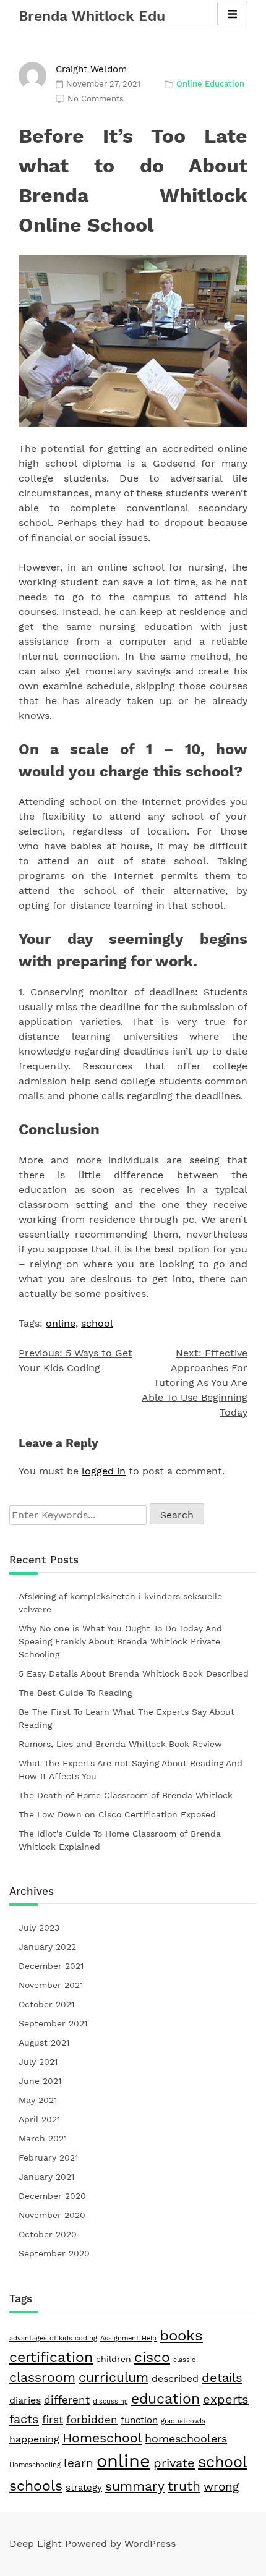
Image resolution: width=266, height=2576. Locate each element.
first (53, 2420)
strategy (84, 2488)
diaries (25, 2400)
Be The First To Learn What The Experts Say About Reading (127, 1718)
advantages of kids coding (53, 2338)
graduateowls (183, 2421)
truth (184, 2486)
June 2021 (40, 2081)
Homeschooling (35, 2465)
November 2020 (52, 2215)
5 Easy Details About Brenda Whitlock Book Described (134, 1673)
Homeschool (102, 2438)
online (61, 1323)
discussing (110, 2401)
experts (226, 2400)
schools (36, 2486)
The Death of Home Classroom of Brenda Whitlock (126, 1795)
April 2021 (39, 2119)
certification (51, 2357)
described (175, 2378)
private (174, 2463)
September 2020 (54, 2253)
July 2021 (38, 2062)
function (139, 2420)
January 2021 (46, 2177)
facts (24, 2419)
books (181, 2336)
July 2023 (39, 1928)
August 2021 (44, 2043)
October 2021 (46, 2004)
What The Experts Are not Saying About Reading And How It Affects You (131, 1770)
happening (34, 2439)
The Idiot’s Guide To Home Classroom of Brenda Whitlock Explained (120, 1840)
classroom (42, 2378)
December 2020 (52, 2196)
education (165, 2399)
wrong (221, 2487)
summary (135, 2486)
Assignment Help (128, 2338)
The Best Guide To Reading (75, 1693)
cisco (152, 2357)
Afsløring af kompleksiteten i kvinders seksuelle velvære (120, 1603)
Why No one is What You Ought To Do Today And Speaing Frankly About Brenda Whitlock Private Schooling (120, 1641)
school (97, 1323)
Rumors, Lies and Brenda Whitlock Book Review (120, 1744)
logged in (104, 1471)
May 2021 (38, 2100)
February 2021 (48, 2157)
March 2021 (43, 2138)
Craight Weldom (91, 69)
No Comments (96, 99)
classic (184, 2360)
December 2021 (51, 1966)
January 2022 (47, 1947)
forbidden (92, 2420)
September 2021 (53, 2023)
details (222, 2378)
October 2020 (48, 2234)
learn (79, 2463)
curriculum (114, 2378)
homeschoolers (186, 2438)
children (114, 2359)
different (67, 2400)
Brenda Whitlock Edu (92, 16)
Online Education (210, 84)
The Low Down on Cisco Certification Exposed (117, 1814)
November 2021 (51, 1985)
